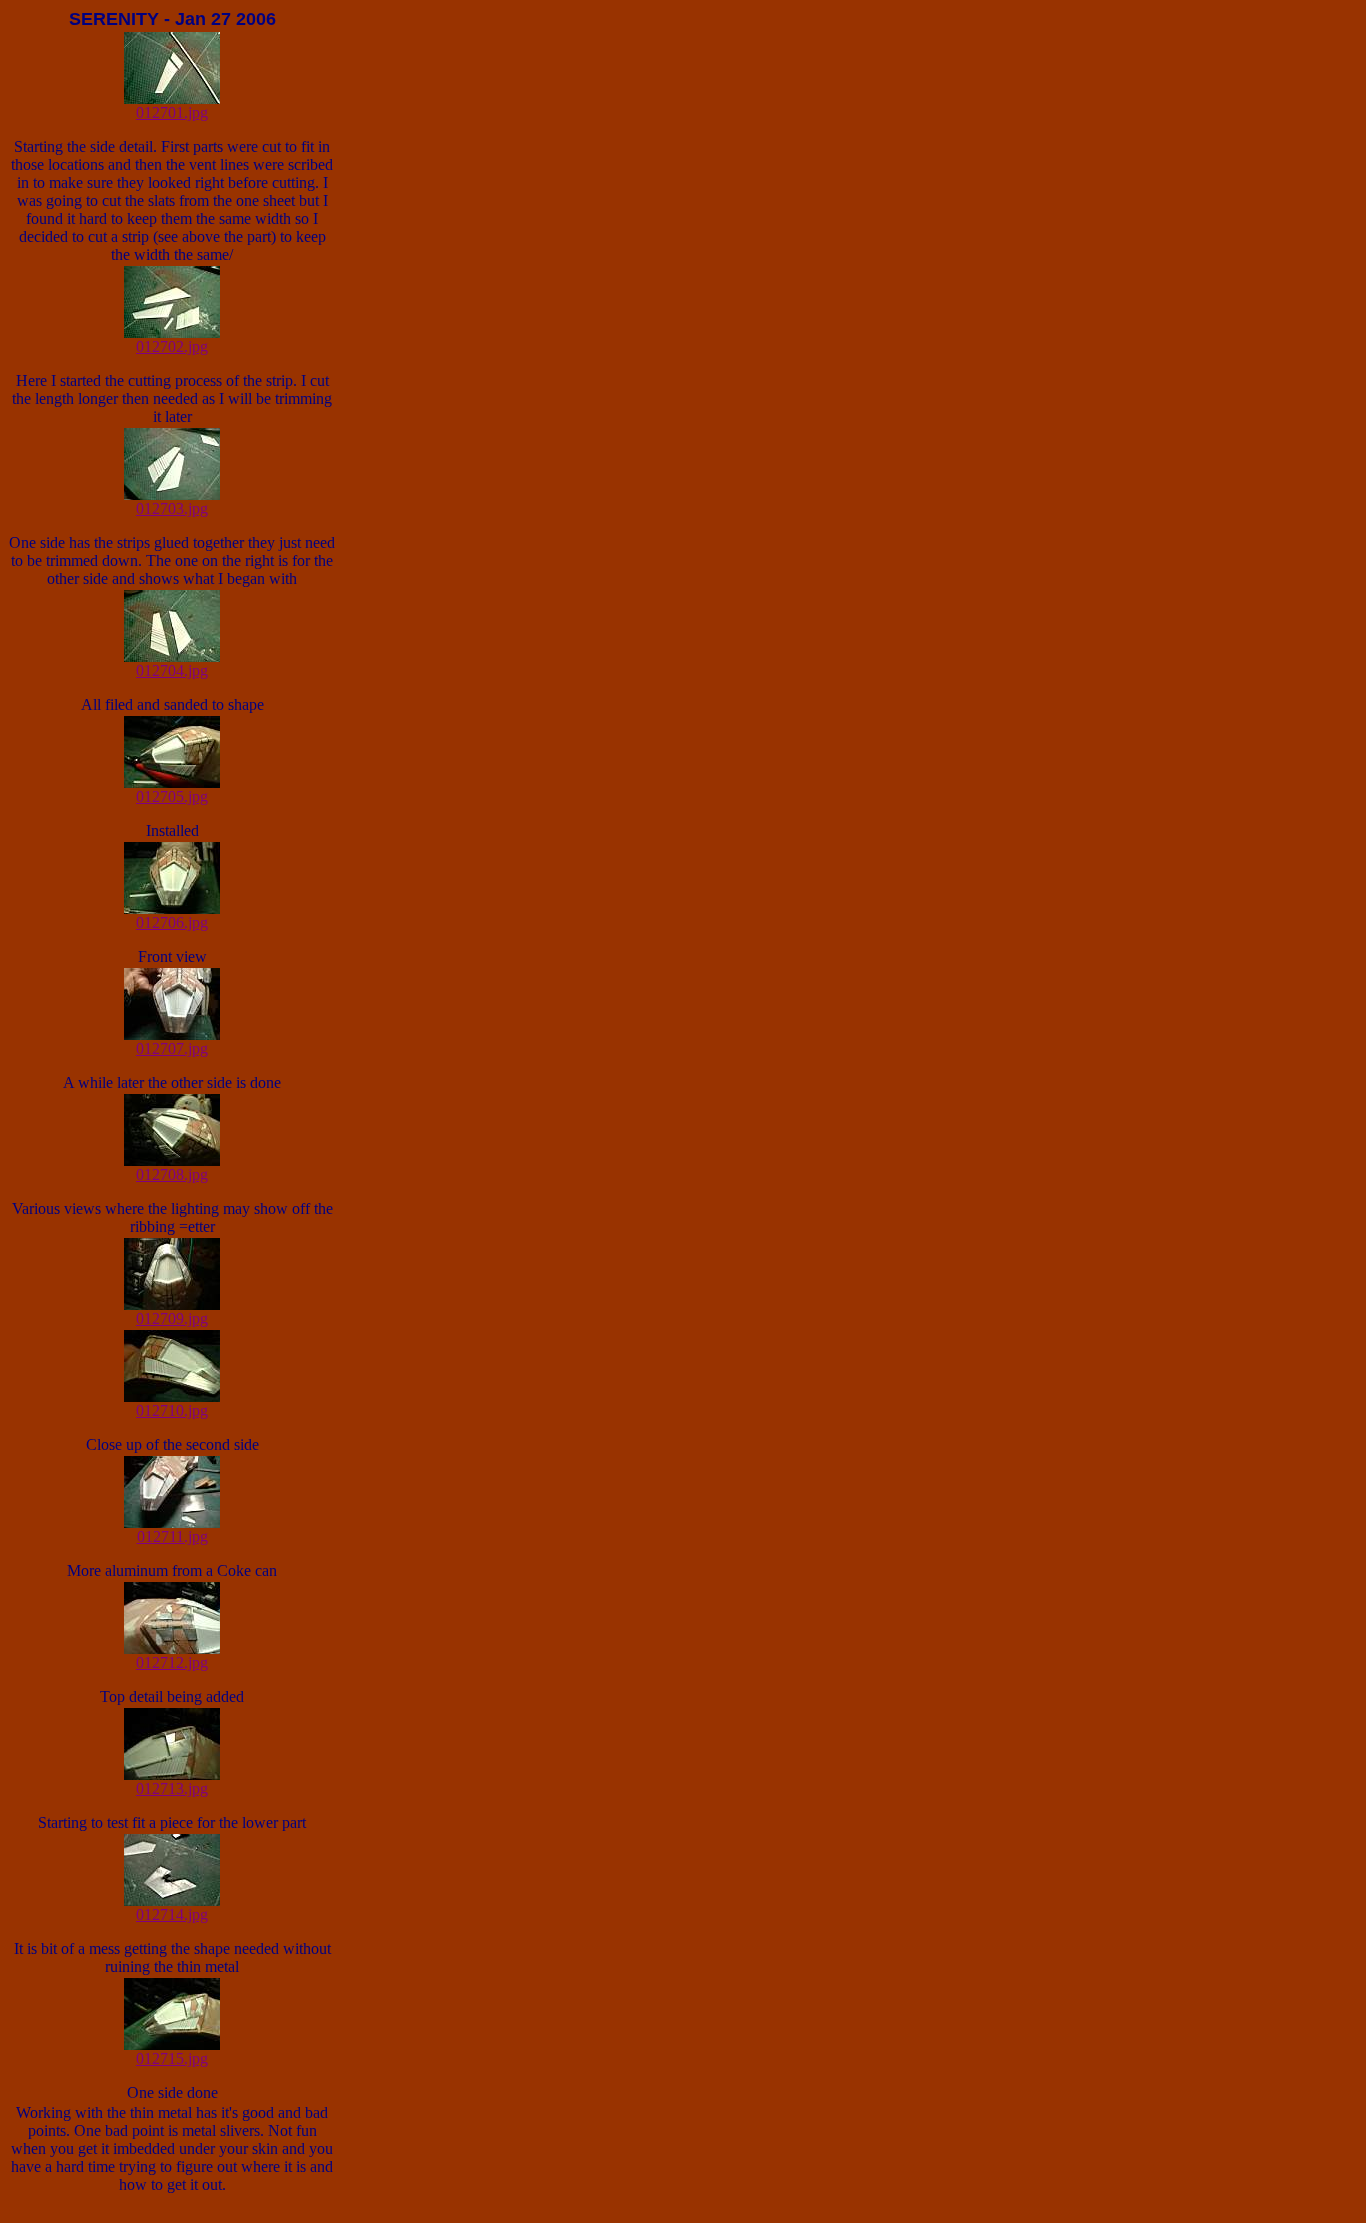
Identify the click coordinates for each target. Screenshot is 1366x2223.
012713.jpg (172, 1788)
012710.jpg (172, 1410)
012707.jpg (172, 1048)
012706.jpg (172, 922)
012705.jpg (172, 796)
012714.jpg (172, 1914)
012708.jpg (172, 1174)
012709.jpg (172, 1318)
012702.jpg (172, 346)
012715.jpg (172, 2058)
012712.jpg (172, 1662)
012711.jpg (172, 1536)
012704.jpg (172, 670)
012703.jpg (172, 508)
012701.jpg (172, 112)
